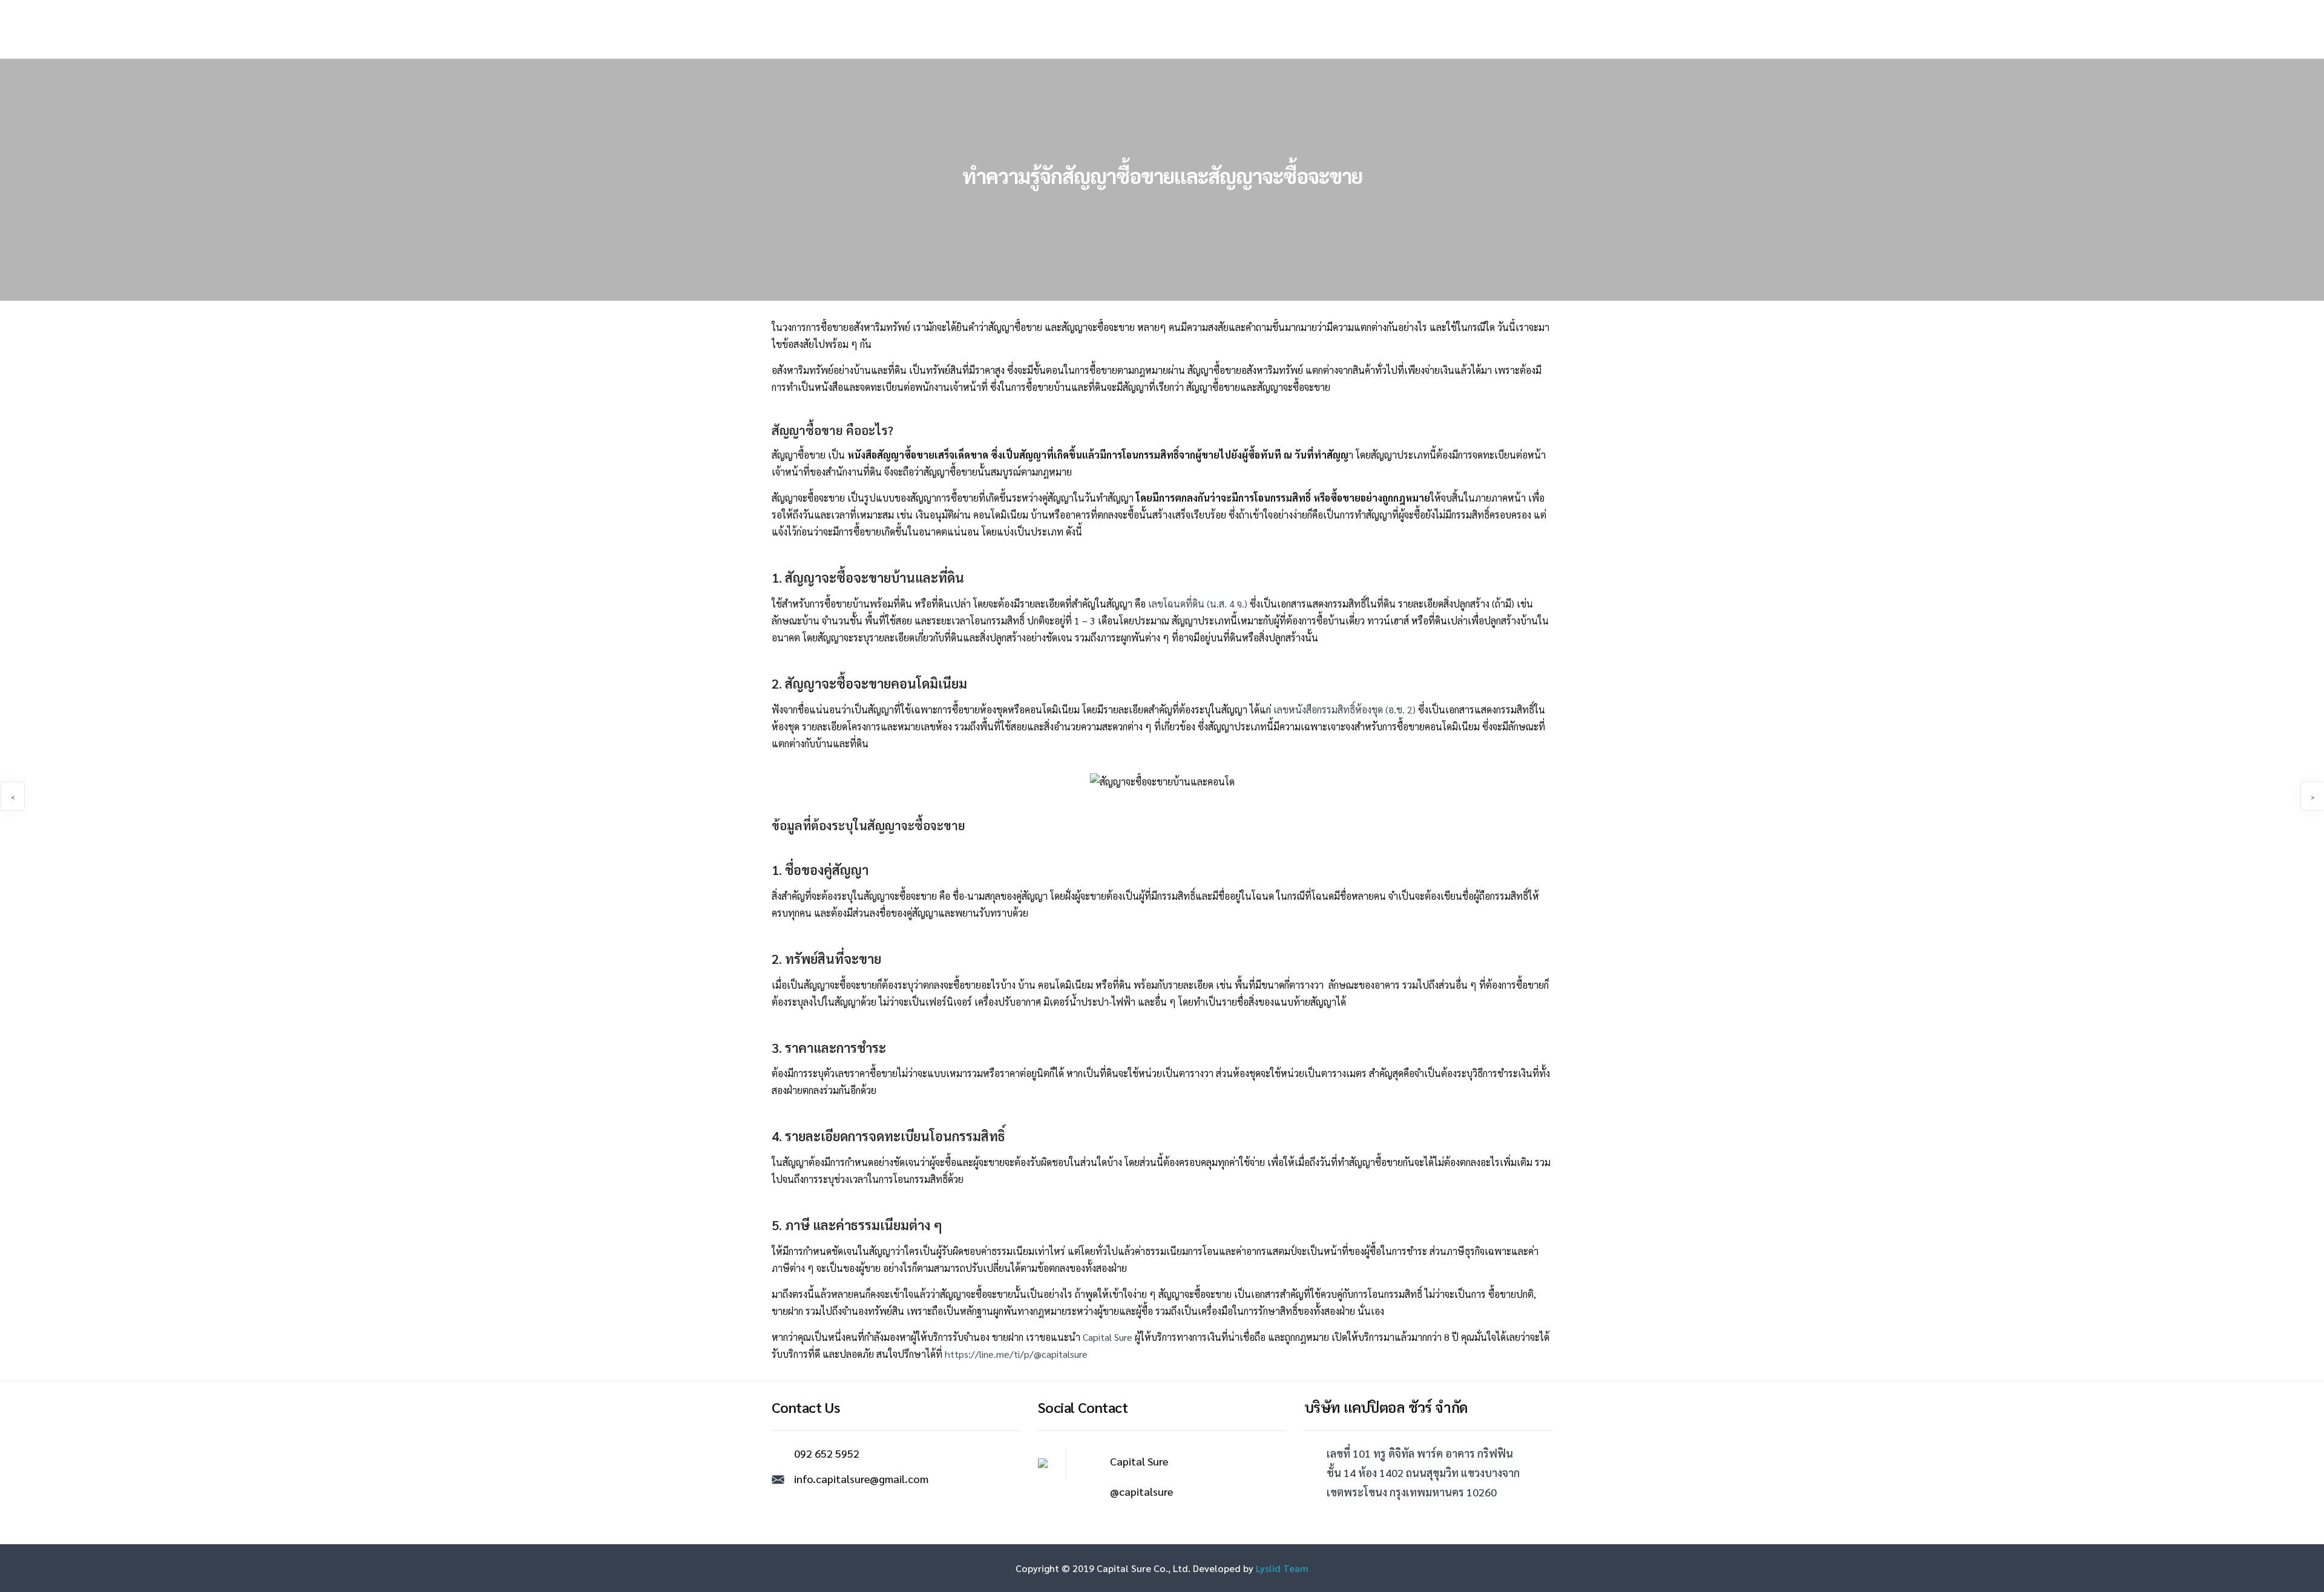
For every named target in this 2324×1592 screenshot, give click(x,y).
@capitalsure (1141, 1491)
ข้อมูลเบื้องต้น (1242, 28)
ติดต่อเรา (1344, 28)
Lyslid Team (1281, 1568)
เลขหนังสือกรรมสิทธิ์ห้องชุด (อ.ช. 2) (1344, 709)
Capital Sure (1108, 1337)
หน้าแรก (1000, 28)
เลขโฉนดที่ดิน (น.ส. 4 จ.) (1199, 604)
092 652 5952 (827, 1453)
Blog (1298, 28)
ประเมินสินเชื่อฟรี (1068, 28)
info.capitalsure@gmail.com (861, 1479)
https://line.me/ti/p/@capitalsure (1016, 1354)
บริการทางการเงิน (1154, 28)
